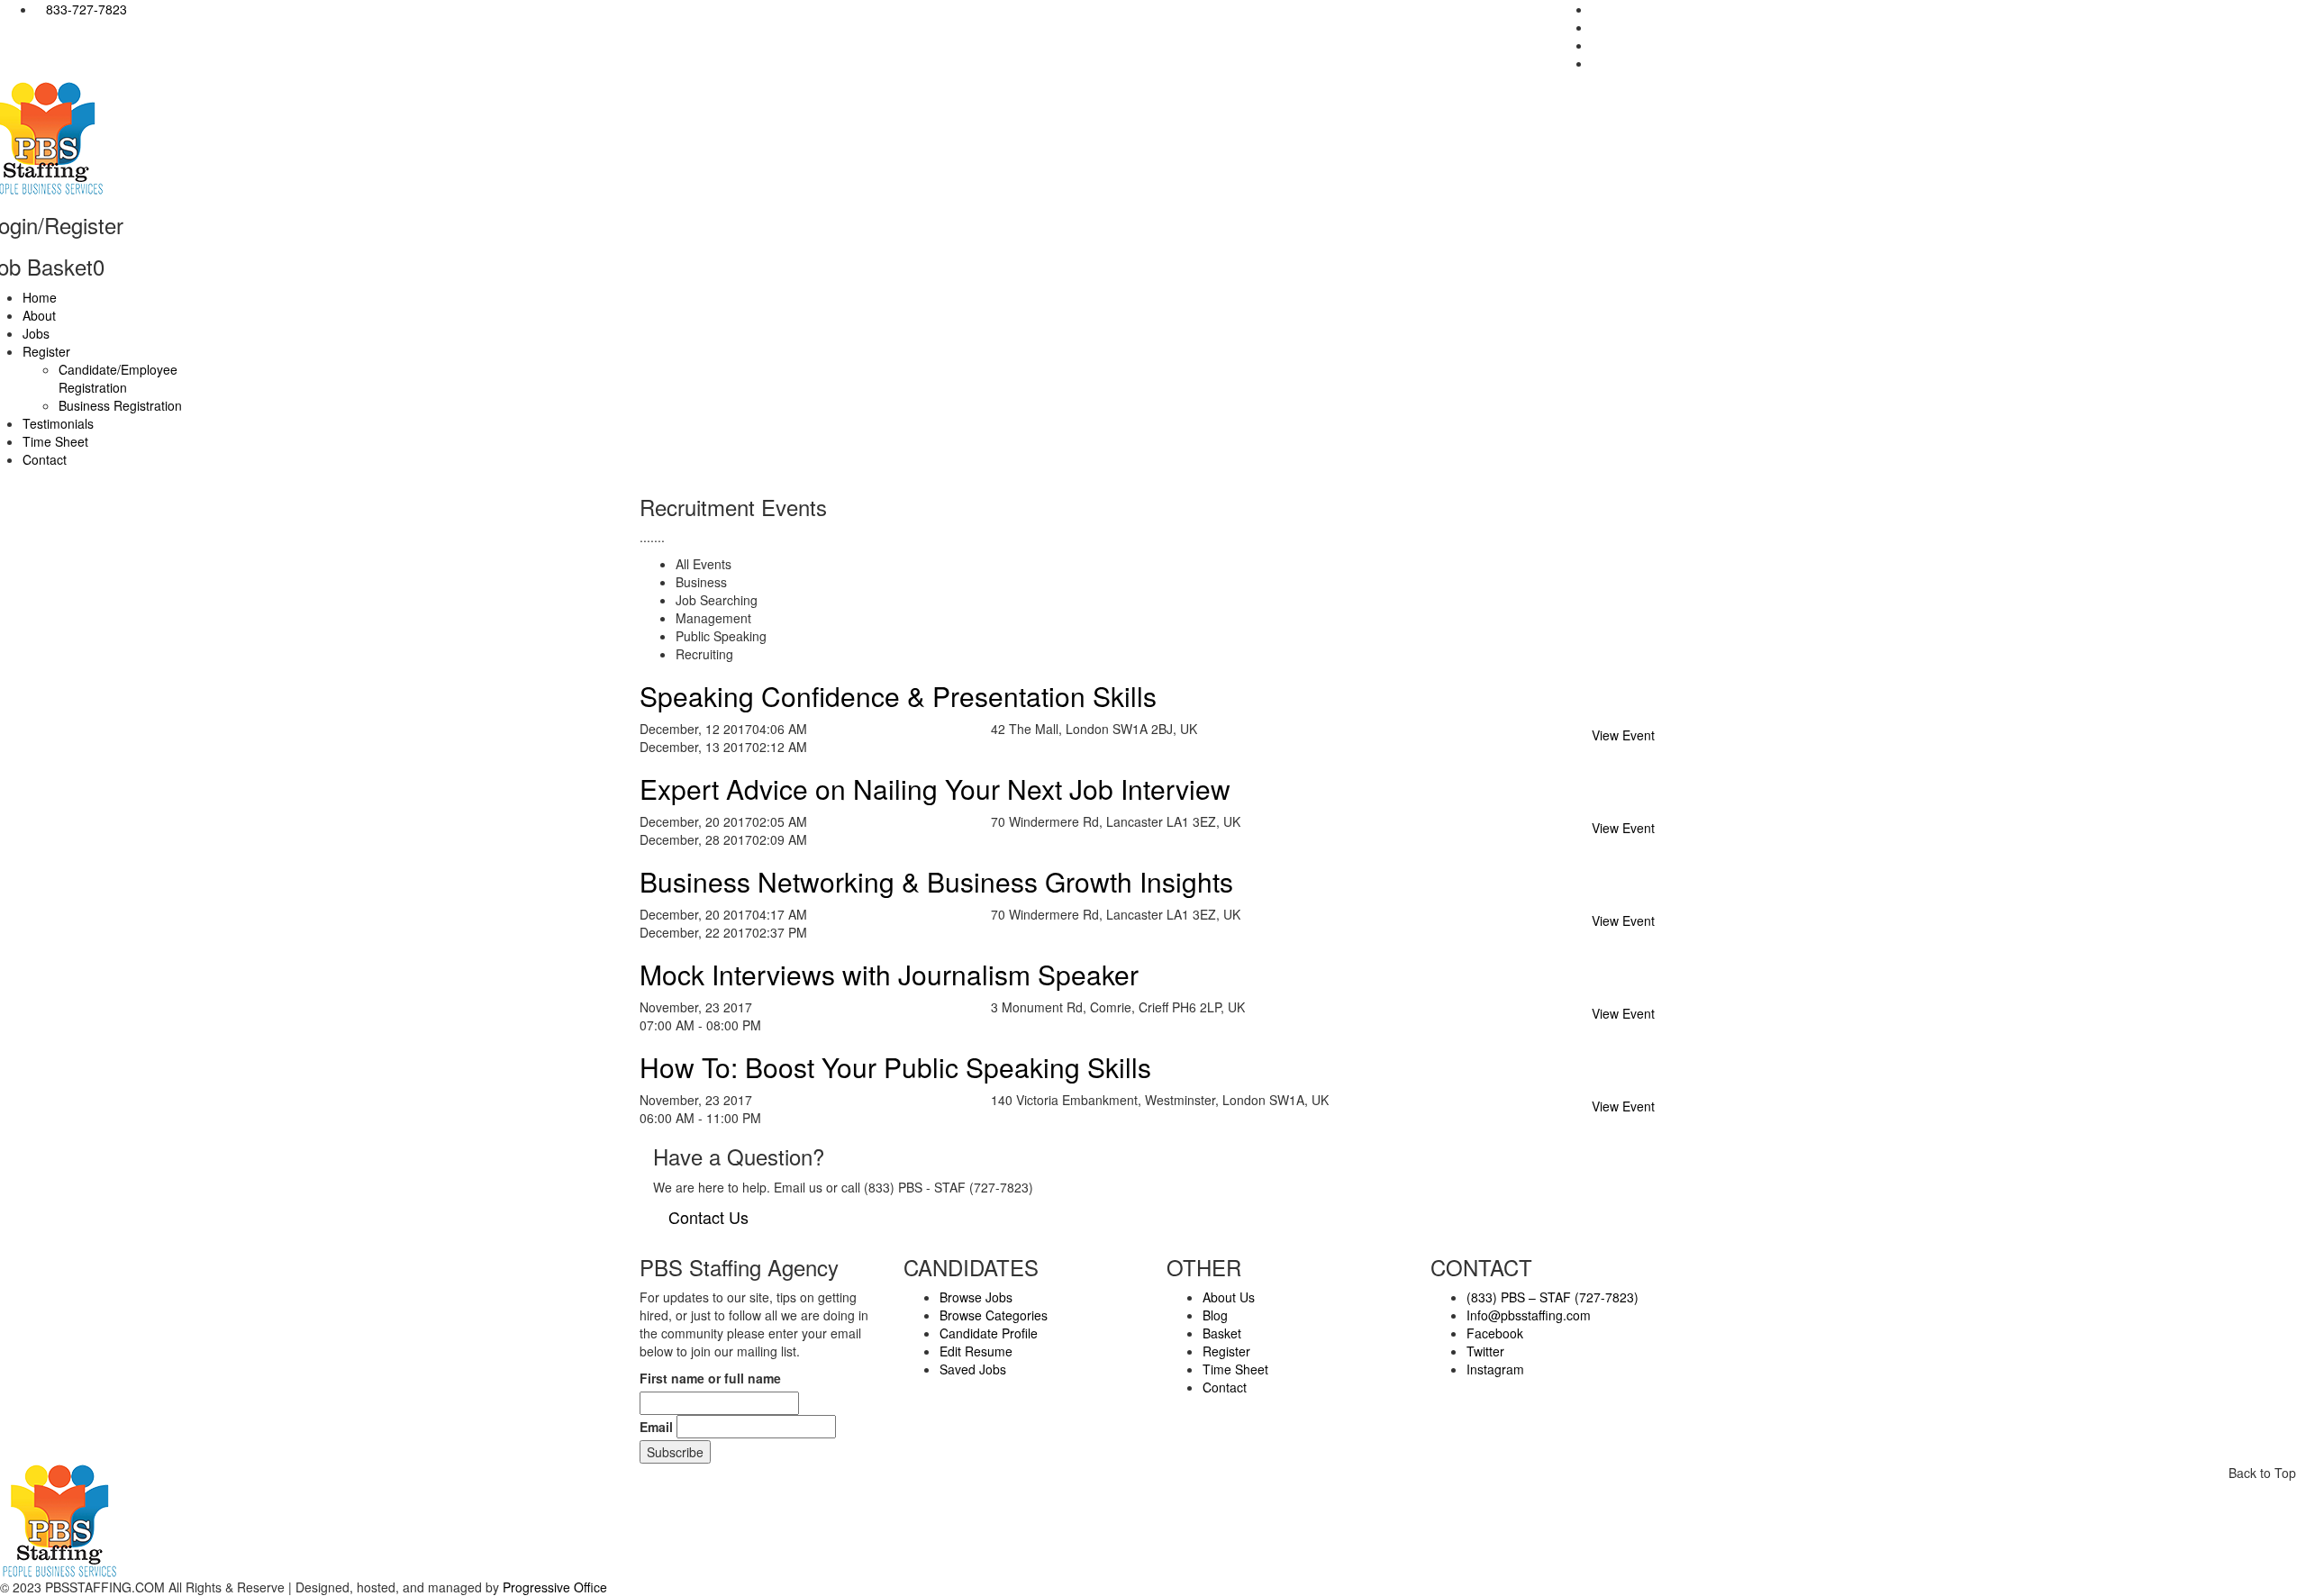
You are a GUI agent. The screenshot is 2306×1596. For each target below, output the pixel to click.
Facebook (1495, 1333)
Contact (1225, 1387)
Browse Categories (994, 1315)
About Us (1229, 1297)
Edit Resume (976, 1351)
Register (1226, 1351)
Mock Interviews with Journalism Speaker (889, 974)
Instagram (1495, 1369)
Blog (1215, 1315)
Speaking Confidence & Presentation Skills (898, 696)
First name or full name (710, 1378)
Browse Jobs (976, 1297)
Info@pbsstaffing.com (1529, 1315)
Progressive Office (555, 1587)
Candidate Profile (989, 1333)
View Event (1623, 735)
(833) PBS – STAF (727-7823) (1552, 1297)
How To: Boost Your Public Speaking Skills (895, 1067)
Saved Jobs (973, 1369)
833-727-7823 (86, 9)
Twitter (1485, 1351)
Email (656, 1427)
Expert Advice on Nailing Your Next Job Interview (935, 789)
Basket (1222, 1333)
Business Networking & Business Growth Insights (936, 881)
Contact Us (708, 1217)
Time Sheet (1235, 1369)
